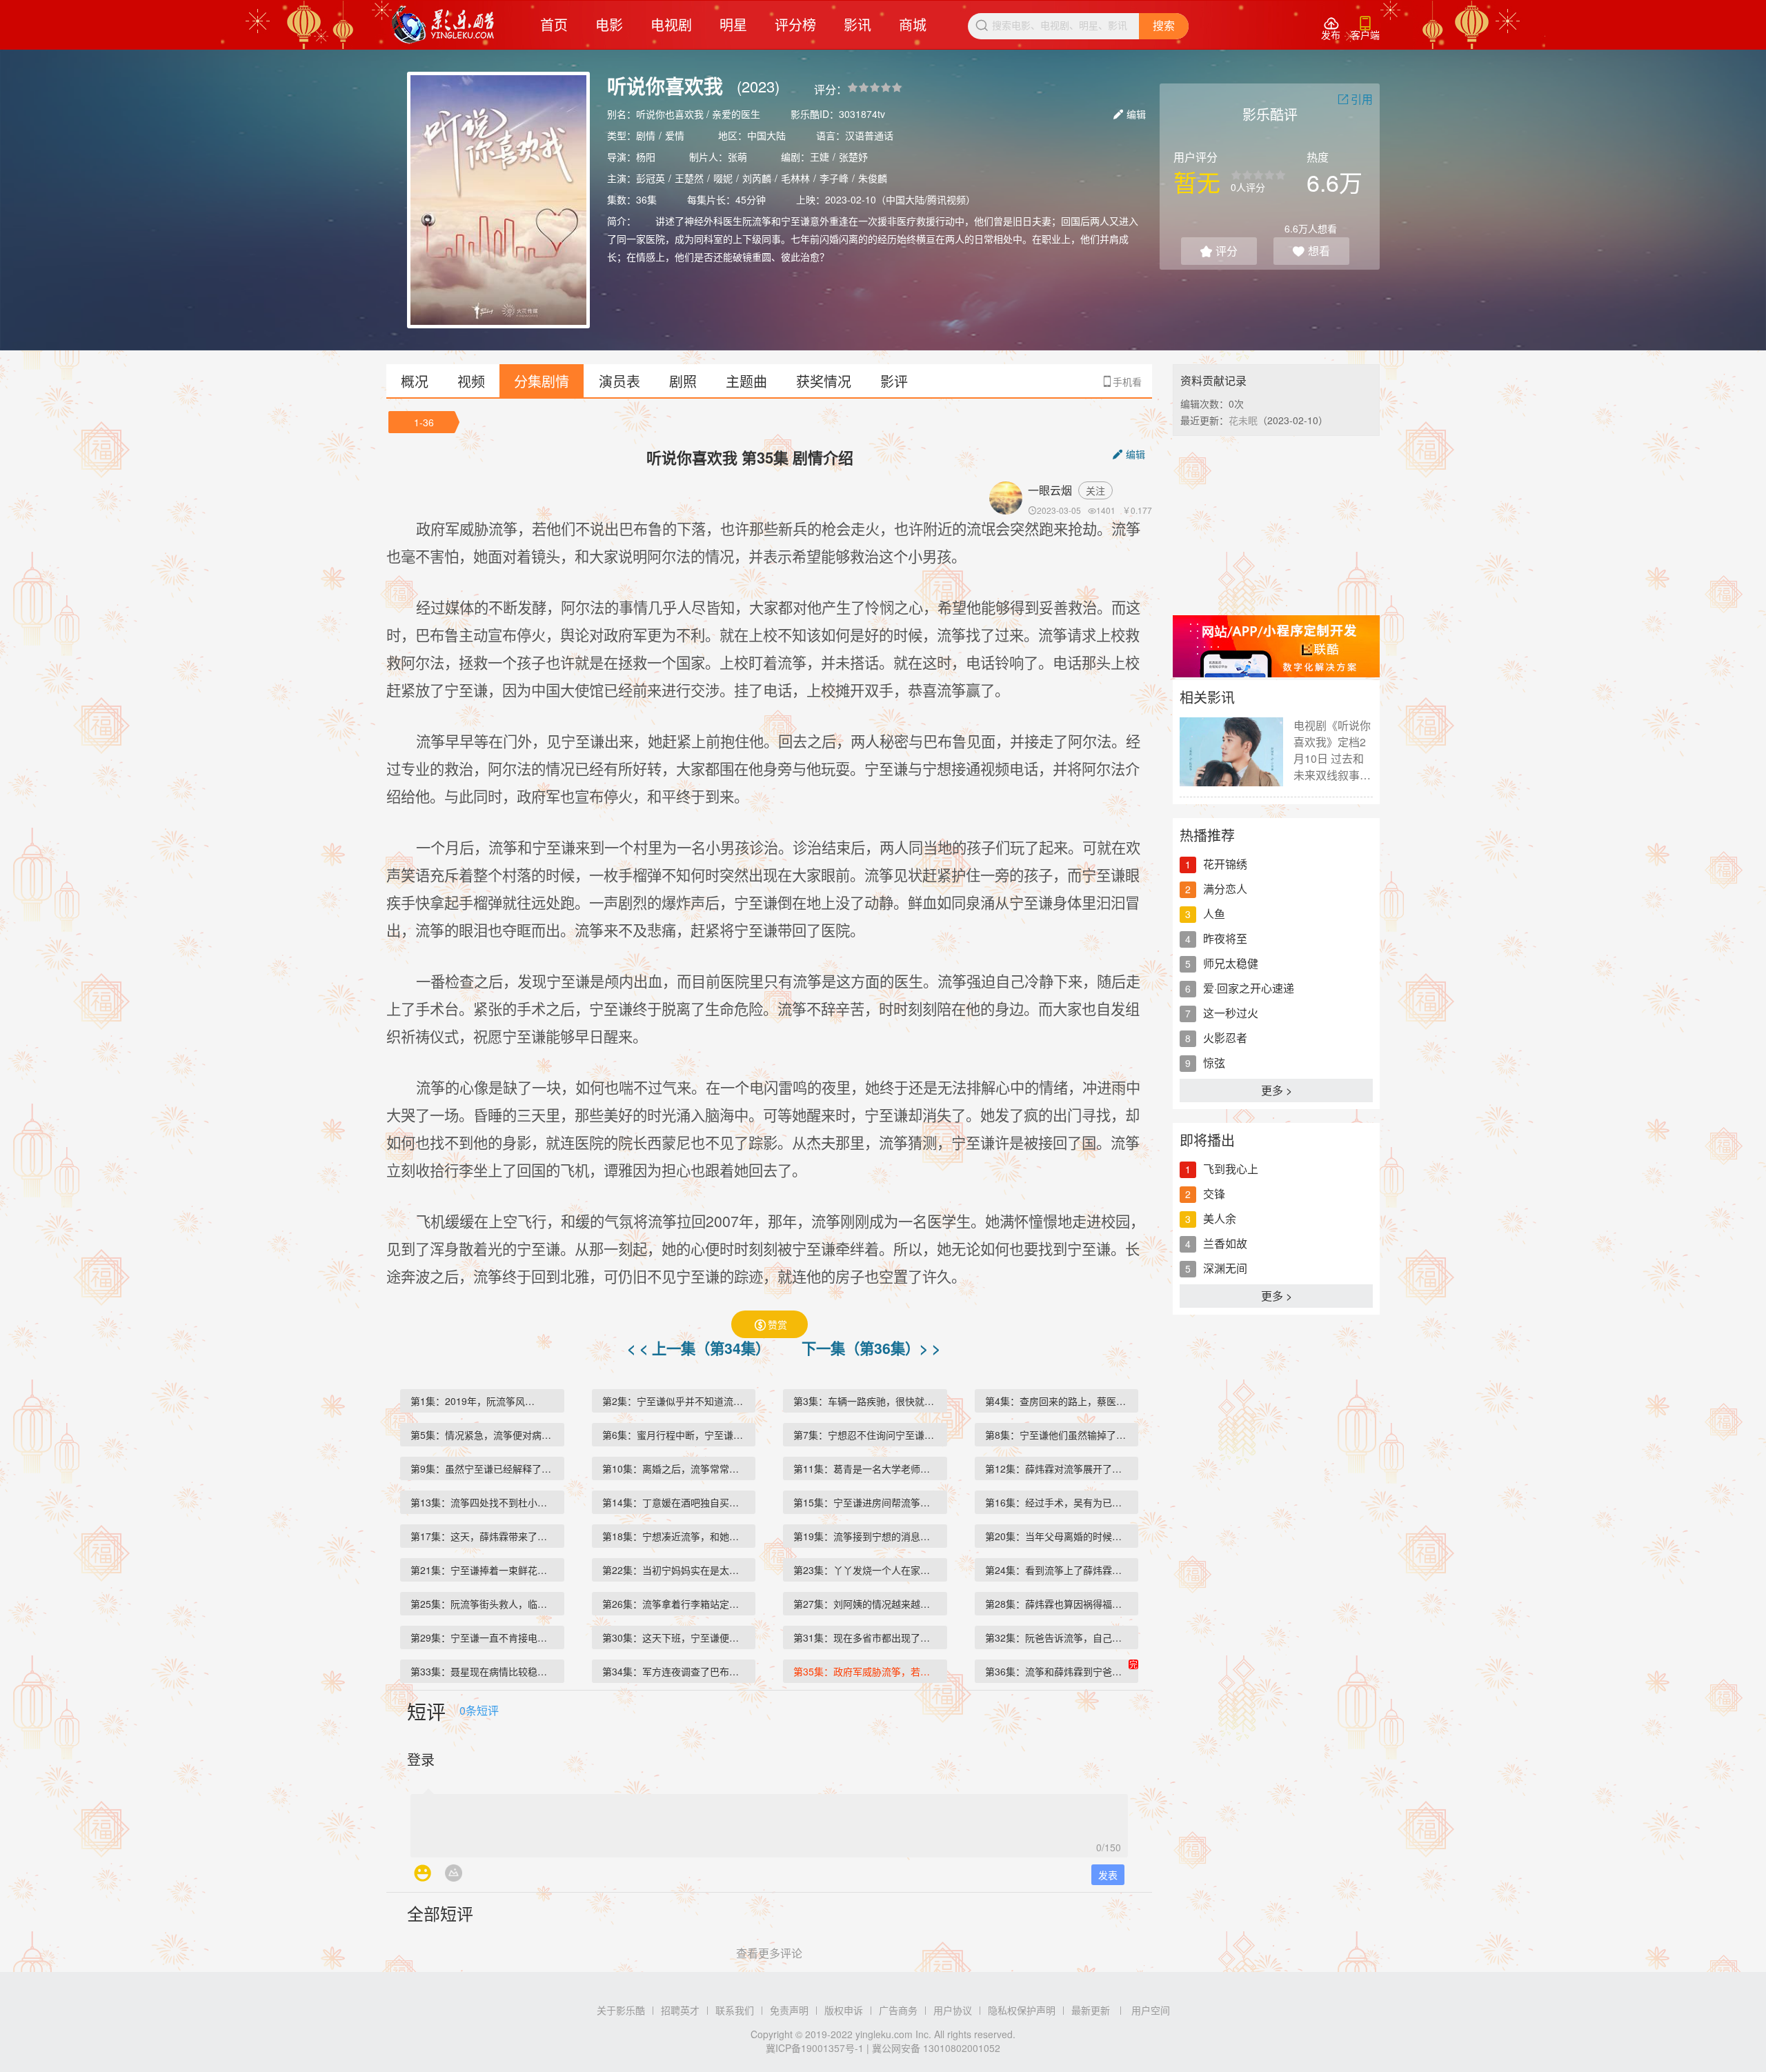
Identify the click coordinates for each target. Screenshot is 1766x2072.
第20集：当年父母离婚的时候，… (1058, 1536)
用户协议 (953, 2010)
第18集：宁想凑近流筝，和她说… (675, 1536)
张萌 (737, 157)
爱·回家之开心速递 (1249, 988)
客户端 (1365, 29)
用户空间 (1151, 2010)
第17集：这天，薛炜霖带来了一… (484, 1536)
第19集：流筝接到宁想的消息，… (866, 1536)
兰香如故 (1225, 1243)
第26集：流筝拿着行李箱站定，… (675, 1604)
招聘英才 (680, 2010)
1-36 (424, 422)
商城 (913, 24)
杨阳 (646, 157)
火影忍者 (1225, 1038)
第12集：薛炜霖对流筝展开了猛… (1058, 1468)
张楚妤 (853, 157)
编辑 (1130, 114)
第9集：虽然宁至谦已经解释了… (481, 1468)
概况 (415, 381)
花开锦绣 (1225, 864)
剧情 (646, 135)
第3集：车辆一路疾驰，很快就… (864, 1401)
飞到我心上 (1231, 1169)
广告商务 (898, 2010)
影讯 (857, 24)
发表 (1108, 1875)
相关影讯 (1207, 697)
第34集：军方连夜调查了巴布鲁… (675, 1671)
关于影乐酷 (621, 2010)
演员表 (619, 381)
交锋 (1214, 1194)
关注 (1095, 490)
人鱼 (1214, 914)
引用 (1355, 99)
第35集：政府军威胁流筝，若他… (866, 1671)
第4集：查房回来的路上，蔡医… (1055, 1401)
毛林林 (795, 178)
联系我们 (735, 2010)
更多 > (1277, 1090)
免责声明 (789, 2010)
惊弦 (1214, 1063)
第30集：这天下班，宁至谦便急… (675, 1637)
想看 (1311, 251)
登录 (421, 1759)
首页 (554, 24)
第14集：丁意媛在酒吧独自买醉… (675, 1502)
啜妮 (723, 178)
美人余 (1220, 1218)
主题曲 (746, 381)
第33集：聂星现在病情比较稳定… (484, 1671)
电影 (609, 24)
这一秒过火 (1231, 1013)
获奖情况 (824, 381)
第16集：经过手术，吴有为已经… (1058, 1502)
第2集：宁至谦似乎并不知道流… (673, 1401)
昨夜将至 (1225, 938)
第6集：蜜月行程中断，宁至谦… (673, 1435)
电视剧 (671, 24)
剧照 (683, 381)
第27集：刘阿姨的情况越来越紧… (866, 1604)
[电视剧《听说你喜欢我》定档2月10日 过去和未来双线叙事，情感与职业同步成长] (1231, 752)
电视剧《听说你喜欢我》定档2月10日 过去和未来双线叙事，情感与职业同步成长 (1332, 750)
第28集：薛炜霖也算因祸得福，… (1058, 1604)
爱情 (675, 135)
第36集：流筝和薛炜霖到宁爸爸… (1058, 1671)
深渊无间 (1225, 1268)
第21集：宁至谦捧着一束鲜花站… (484, 1570)
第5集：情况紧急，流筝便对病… (481, 1435)
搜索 (1164, 26)
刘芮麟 (757, 178)
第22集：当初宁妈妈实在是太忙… (675, 1570)
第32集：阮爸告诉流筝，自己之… (1058, 1637)
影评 (894, 381)
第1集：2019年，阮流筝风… (473, 1401)
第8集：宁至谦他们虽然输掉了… (1055, 1435)
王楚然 (689, 178)
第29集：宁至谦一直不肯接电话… (484, 1637)
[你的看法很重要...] (769, 1822)
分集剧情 (542, 381)
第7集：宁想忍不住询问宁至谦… (864, 1435)
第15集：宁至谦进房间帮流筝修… (866, 1502)
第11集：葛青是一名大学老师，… (866, 1468)
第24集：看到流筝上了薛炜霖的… (1058, 1570)
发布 (1331, 29)
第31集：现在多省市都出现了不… (866, 1637)
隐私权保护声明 (1022, 2010)
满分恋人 (1225, 889)
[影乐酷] (443, 25)
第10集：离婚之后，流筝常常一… (675, 1468)
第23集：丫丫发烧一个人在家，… (866, 1570)
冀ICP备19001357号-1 (815, 2048)
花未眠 (1243, 420)
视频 (471, 381)
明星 (733, 24)
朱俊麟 (873, 178)
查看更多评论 (769, 1953)
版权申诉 (844, 2010)
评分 (1219, 251)
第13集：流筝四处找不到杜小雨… (484, 1502)
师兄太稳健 (1231, 963)
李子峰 (834, 178)
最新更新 (1091, 2010)
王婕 (820, 157)
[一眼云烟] (1009, 498)
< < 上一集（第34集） (701, 1348)
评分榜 (795, 24)
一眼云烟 (1050, 490)
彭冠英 (651, 178)
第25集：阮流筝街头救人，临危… (484, 1604)
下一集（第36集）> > (871, 1348)
